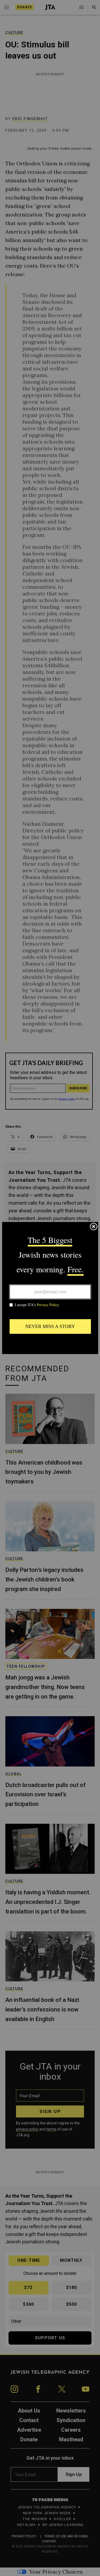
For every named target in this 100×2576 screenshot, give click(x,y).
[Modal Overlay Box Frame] (50, 1288)
